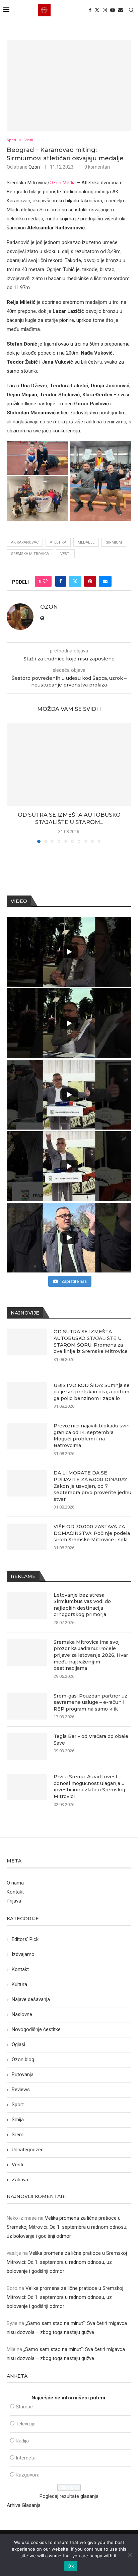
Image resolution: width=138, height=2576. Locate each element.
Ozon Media (63, 183)
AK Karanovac (25, 542)
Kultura (19, 1984)
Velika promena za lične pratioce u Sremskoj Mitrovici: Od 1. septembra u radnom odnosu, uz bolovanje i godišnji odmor (67, 2227)
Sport (18, 2105)
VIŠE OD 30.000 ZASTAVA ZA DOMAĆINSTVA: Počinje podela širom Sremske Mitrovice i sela (92, 1533)
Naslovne (22, 2014)
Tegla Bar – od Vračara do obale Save (91, 1740)
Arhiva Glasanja (24, 2505)
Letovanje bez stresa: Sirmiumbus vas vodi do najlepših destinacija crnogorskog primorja (82, 1605)
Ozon (34, 167)
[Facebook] (90, 10)
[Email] (121, 10)
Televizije (26, 2424)
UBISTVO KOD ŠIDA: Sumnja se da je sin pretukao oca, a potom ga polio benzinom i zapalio (92, 1392)
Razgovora (28, 2475)
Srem (18, 2135)
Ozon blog (23, 2059)
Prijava (14, 1901)
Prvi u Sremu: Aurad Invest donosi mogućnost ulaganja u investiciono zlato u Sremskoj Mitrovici (89, 1787)
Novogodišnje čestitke (36, 2029)
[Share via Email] (105, 581)
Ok (71, 2566)
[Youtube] (113, 10)
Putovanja (23, 2074)
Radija (22, 2441)
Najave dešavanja (31, 1999)
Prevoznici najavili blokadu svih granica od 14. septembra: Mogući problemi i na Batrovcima (92, 1436)
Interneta (26, 2458)
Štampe (24, 2407)
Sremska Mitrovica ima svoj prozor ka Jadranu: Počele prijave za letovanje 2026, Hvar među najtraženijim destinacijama (91, 1655)
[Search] (131, 10)
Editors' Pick (25, 1939)
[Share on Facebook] (61, 581)
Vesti (65, 554)
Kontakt (15, 1892)
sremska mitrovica (30, 554)
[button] (12, 783)
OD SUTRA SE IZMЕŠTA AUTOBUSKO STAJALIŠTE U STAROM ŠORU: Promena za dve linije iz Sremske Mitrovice (91, 1341)
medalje (86, 542)
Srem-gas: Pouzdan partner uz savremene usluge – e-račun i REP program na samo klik (90, 1702)
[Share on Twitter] (75, 581)
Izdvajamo (23, 1954)
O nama (15, 1883)
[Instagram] (105, 10)
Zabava (20, 2180)
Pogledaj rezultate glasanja (69, 2496)
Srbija (18, 2120)
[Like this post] (45, 581)
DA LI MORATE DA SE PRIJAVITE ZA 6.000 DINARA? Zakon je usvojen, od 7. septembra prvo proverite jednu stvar (92, 1486)
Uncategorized (28, 2150)
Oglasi (18, 2044)
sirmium (114, 542)
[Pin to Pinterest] (90, 581)
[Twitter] (97, 10)
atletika (58, 542)
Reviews (21, 2090)
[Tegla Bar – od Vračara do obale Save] (27, 1747)
